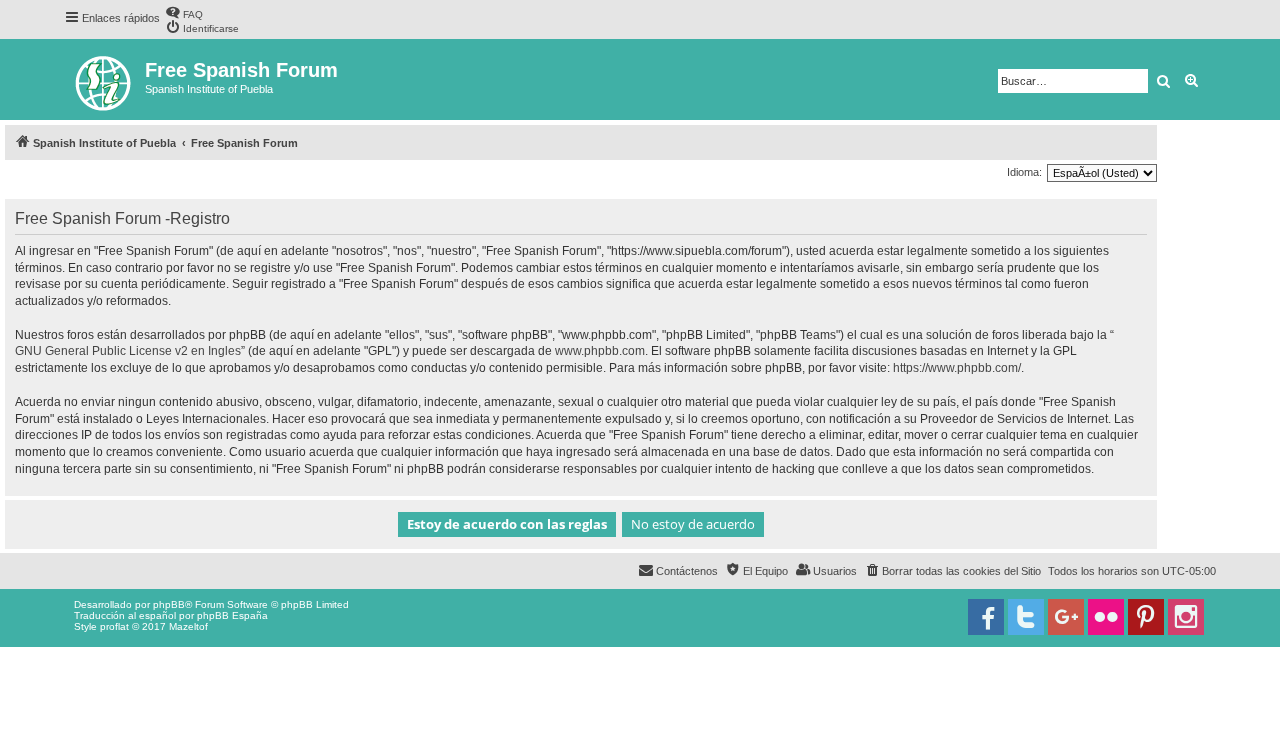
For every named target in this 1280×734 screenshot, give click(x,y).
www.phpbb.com (600, 351)
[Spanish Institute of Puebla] (104, 79)
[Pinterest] (1146, 617)
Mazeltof (188, 626)
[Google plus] (1066, 617)
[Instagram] (1186, 617)
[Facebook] (986, 617)
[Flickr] (1106, 617)
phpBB (169, 604)
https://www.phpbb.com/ (957, 368)
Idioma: (1024, 172)
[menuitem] (184, 12)
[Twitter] (1026, 617)
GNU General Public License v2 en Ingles (128, 351)
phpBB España (232, 615)
